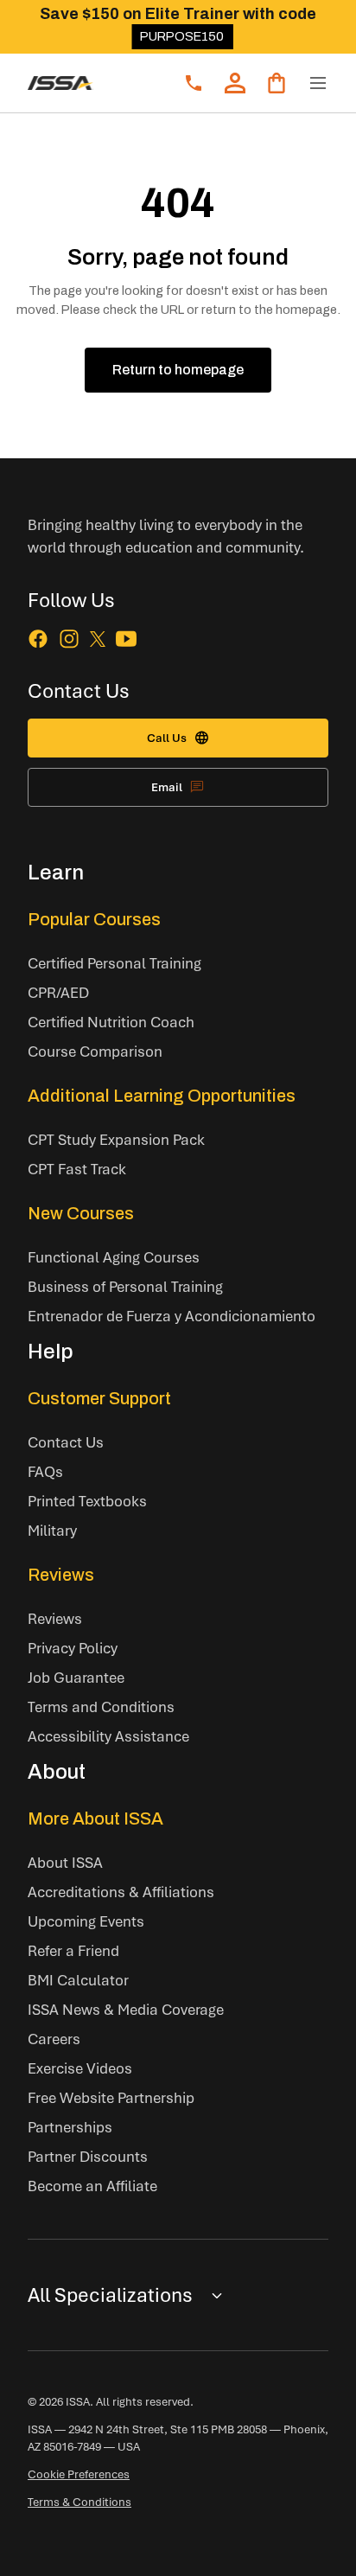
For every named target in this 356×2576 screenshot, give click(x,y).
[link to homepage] (60, 83)
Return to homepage (178, 370)
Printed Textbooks (87, 1501)
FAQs (45, 1471)
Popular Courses (94, 919)
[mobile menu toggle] (318, 83)
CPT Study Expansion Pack (116, 1139)
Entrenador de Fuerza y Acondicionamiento (172, 1316)
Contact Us (66, 1442)
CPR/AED (58, 992)
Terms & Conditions (79, 2502)
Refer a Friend (73, 1950)
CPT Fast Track (77, 1169)
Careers (54, 2039)
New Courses (81, 1213)
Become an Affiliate (92, 2186)
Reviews (61, 1575)
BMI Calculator (78, 1980)
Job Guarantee (76, 1677)
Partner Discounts (88, 2156)
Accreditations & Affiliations (121, 1892)
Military (52, 1530)
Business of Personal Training (125, 1286)
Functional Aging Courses (114, 1257)
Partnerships (70, 2127)
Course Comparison (95, 1051)
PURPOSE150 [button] (182, 36)
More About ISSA (95, 1819)
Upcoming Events (86, 1921)
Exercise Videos (80, 2068)
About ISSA (65, 1862)
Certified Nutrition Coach (111, 1022)
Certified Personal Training (114, 963)
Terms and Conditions (101, 1707)
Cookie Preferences (79, 2474)
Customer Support (99, 1398)
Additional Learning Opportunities (162, 1096)
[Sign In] (235, 83)
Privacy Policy (73, 1648)
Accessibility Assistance (108, 1736)
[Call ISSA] (194, 83)
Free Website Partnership (111, 2097)
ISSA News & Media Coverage (126, 2009)
